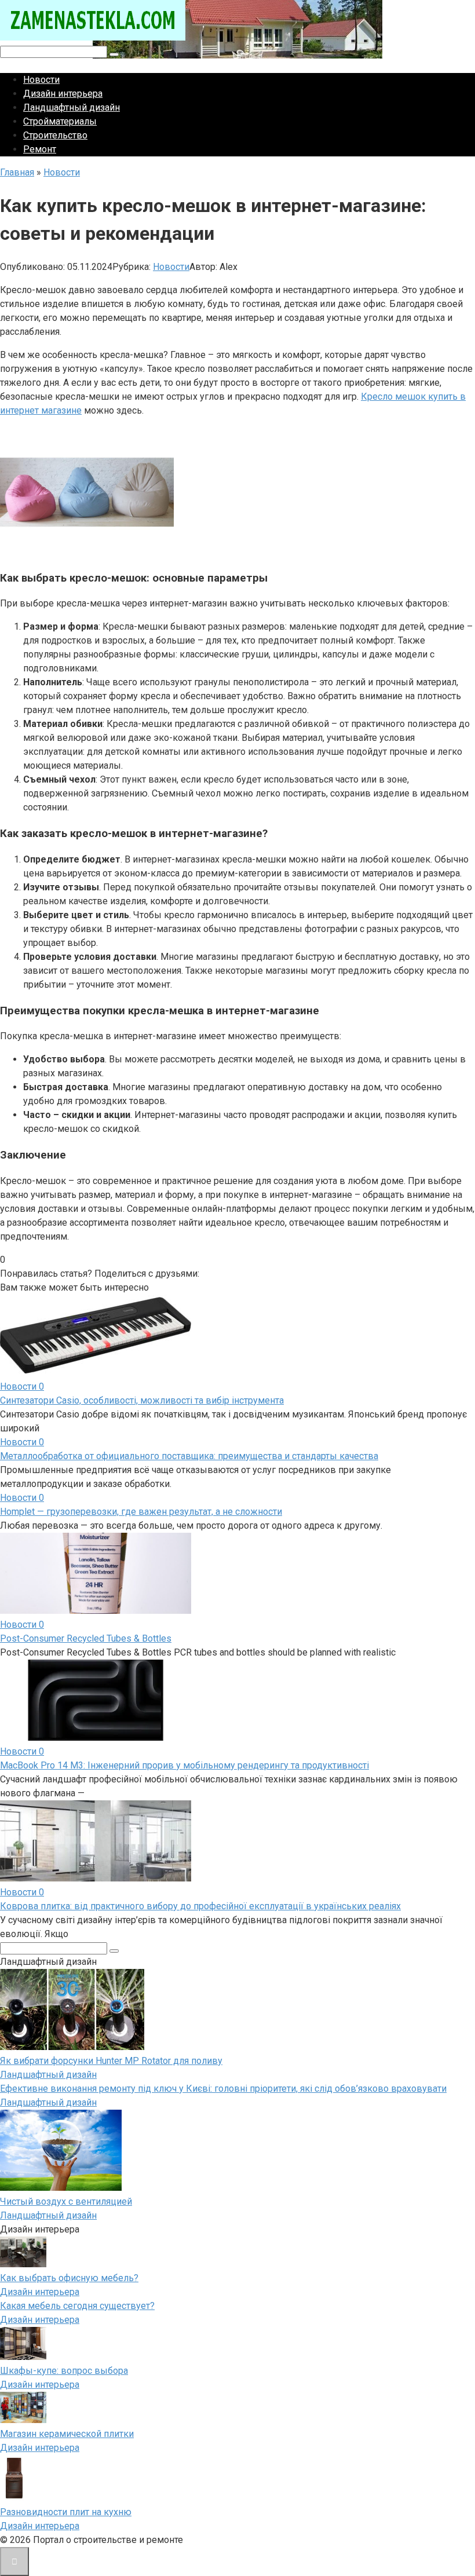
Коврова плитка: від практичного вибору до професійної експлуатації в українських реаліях (200, 1906)
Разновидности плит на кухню (66, 2512)
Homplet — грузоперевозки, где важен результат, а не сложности (141, 1512)
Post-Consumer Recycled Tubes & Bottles (86, 1638)
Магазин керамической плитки (67, 2434)
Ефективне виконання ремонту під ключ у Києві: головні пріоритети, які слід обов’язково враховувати (223, 2089)
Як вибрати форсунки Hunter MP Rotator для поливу (111, 2061)
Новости (41, 80)
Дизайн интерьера (63, 94)
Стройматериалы (60, 121)
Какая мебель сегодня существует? (77, 2306)
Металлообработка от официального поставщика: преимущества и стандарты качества (189, 1456)
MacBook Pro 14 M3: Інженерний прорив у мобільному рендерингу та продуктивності (184, 1765)
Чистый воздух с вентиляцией (66, 2202)
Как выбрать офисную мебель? (69, 2278)
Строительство (55, 135)
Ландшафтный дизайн (72, 107)
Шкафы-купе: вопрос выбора (64, 2371)
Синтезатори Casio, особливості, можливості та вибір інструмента (142, 1400)
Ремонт (40, 149)
